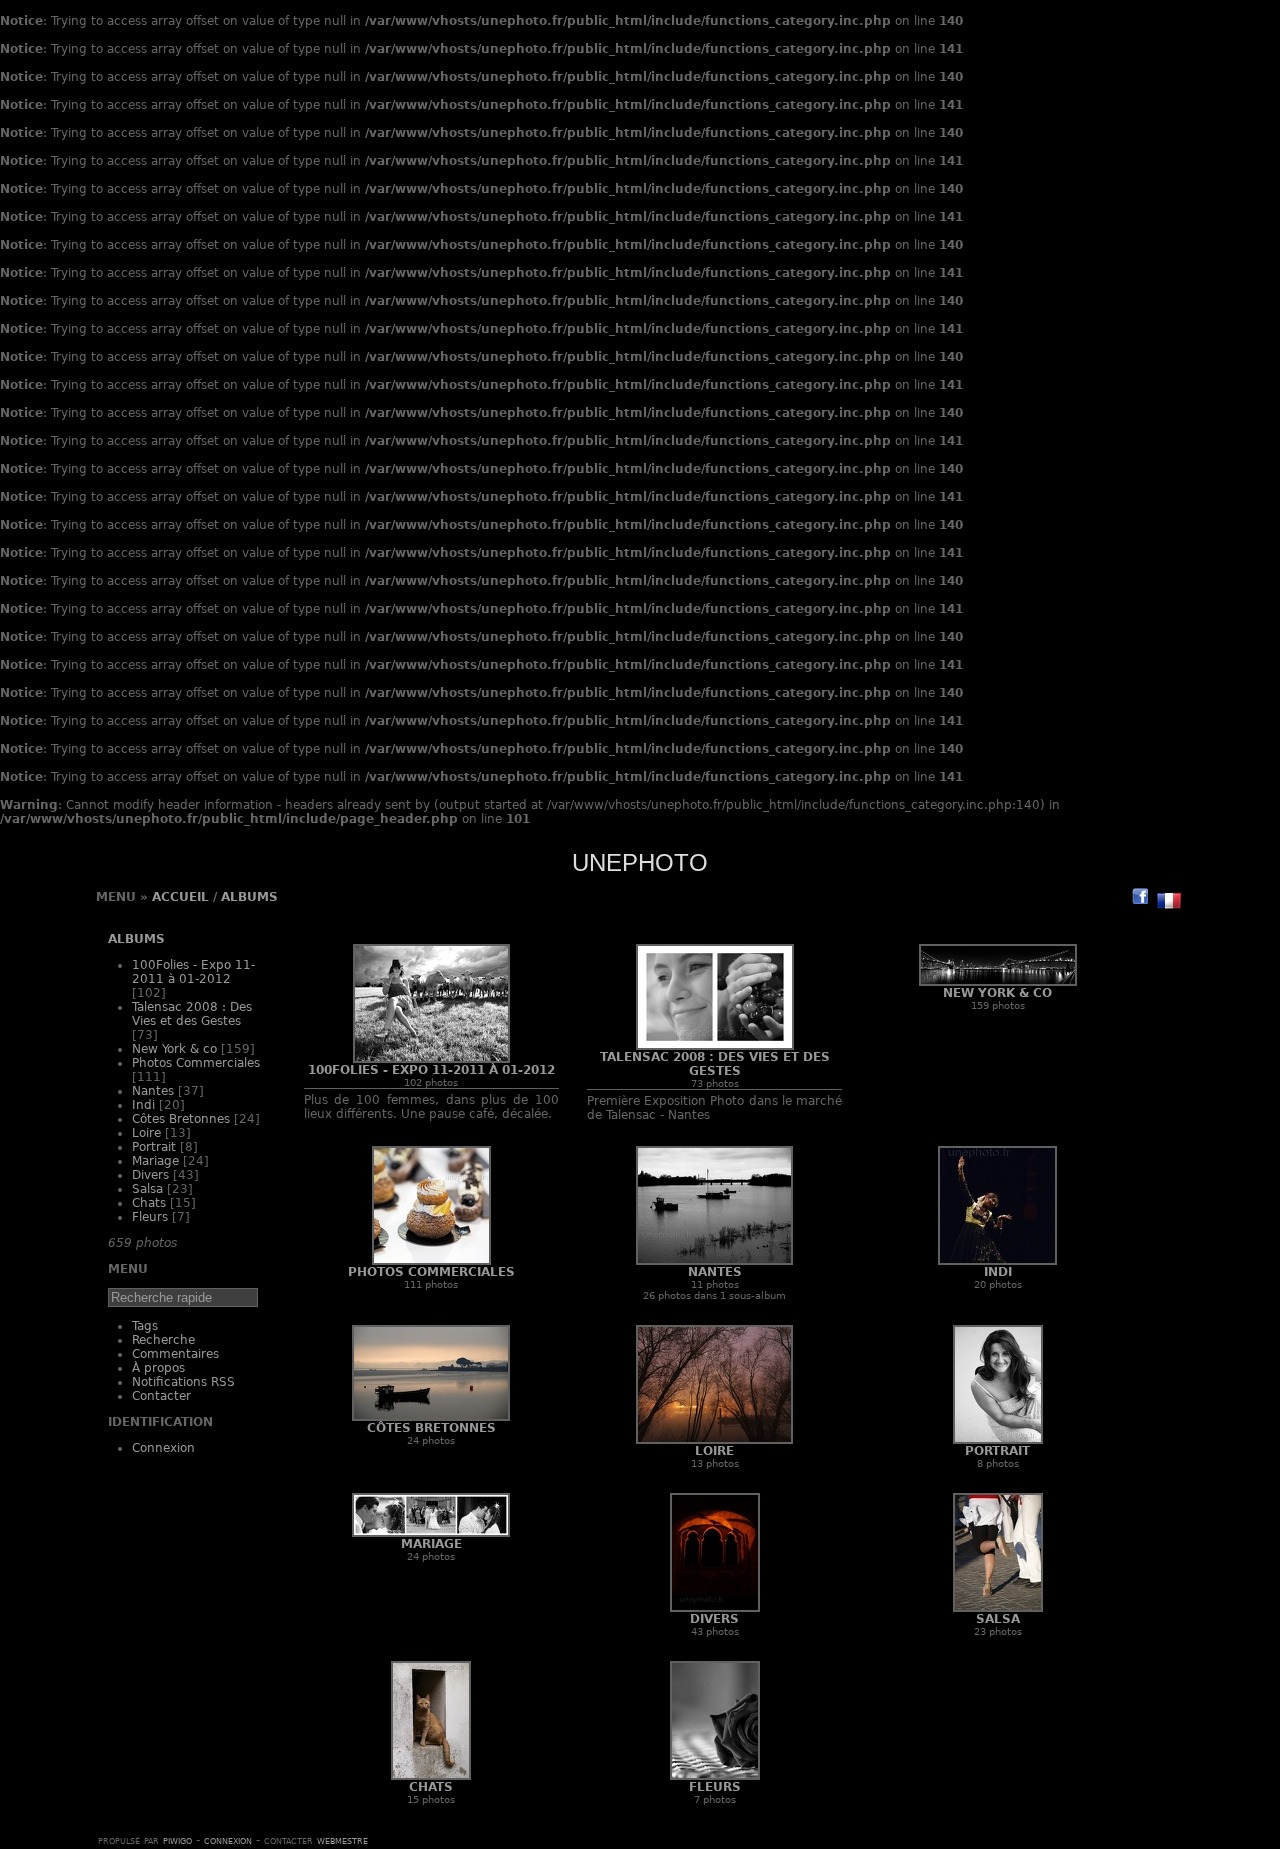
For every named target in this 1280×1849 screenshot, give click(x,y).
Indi (143, 1105)
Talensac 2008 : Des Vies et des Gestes (192, 1014)
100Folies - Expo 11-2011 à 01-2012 (193, 972)
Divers (150, 1175)
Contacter (161, 1396)
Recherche (163, 1340)
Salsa (147, 1189)
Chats (149, 1203)
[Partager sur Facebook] (1140, 896)
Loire (146, 1133)
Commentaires (175, 1354)
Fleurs (150, 1217)
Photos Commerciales (196, 1063)
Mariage (155, 1161)
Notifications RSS (183, 1382)
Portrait (154, 1147)
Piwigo (177, 1840)
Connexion (163, 1448)
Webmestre (342, 1840)
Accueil (180, 897)
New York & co (174, 1049)
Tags (145, 1326)
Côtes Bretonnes (181, 1119)
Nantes (153, 1091)
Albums (249, 897)
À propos (158, 1368)
